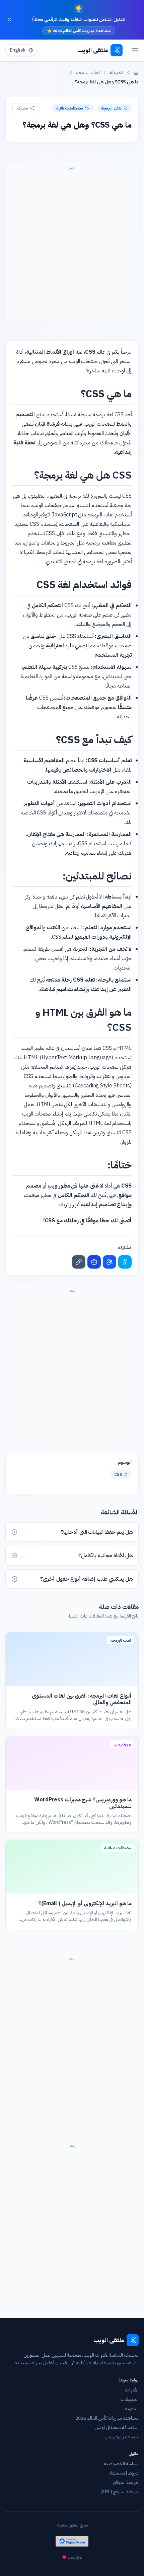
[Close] (9, 19)
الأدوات (132, 2390)
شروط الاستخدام (124, 2473)
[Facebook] (110, 1262)
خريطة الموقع (126, 2483)
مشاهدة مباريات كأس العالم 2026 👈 (79, 31)
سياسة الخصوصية (121, 2464)
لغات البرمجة (88, 73)
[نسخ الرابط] (79, 1262)
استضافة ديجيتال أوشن (117, 2428)
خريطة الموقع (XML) (120, 2492)
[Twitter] (125, 1262)
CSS (118, 1475)
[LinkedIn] (94, 1262)
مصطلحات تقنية (70, 108)
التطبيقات (129, 2400)
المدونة (117, 73)
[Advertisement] (72, 245)
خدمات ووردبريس (122, 2437)
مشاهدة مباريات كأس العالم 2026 (107, 2418)
